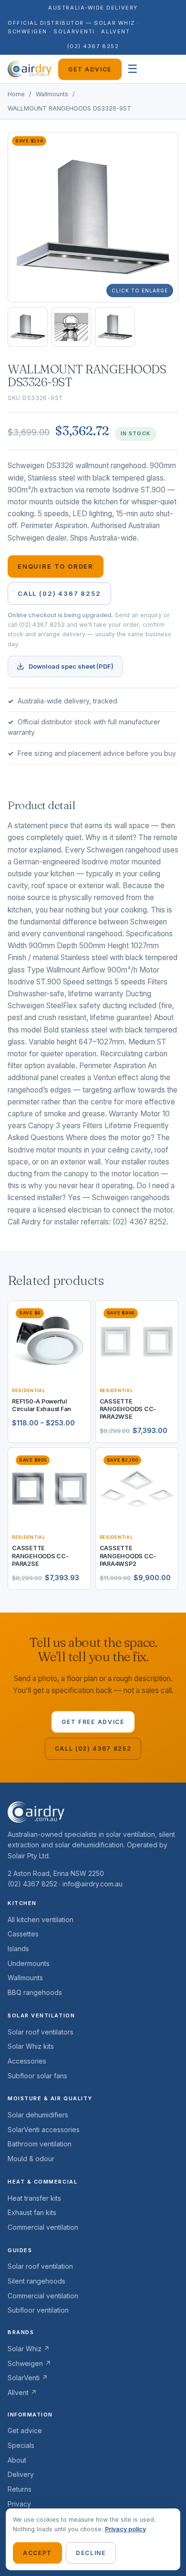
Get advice (90, 69)
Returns (20, 2489)
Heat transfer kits (34, 2198)
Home (16, 94)
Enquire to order (56, 566)
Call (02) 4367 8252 (59, 593)
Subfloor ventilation (38, 2310)
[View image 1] (28, 327)
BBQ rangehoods (35, 1992)
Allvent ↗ (22, 2392)
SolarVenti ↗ (28, 2378)
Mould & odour (31, 2159)
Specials (21, 2445)
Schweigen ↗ (29, 2363)
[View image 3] (115, 327)
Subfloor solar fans (37, 2076)
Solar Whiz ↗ (29, 2349)
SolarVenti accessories (44, 2130)
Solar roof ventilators (41, 2032)
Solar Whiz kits (31, 2046)
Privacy (19, 2504)
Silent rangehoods (36, 2281)
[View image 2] (72, 327)
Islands (18, 1949)
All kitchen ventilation (41, 1919)
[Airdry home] (30, 69)
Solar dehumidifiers (38, 2115)
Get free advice (93, 1722)
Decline (91, 2553)
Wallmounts (52, 94)
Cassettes (23, 1934)
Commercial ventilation (43, 2227)
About (17, 2460)
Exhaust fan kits (32, 2212)
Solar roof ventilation (40, 2266)
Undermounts (29, 1963)
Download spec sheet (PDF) (71, 666)
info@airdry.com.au (93, 1884)
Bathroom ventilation (40, 2144)
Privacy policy (125, 2529)
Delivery (21, 2474)
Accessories (27, 2061)
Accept (37, 2553)
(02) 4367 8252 (93, 46)
